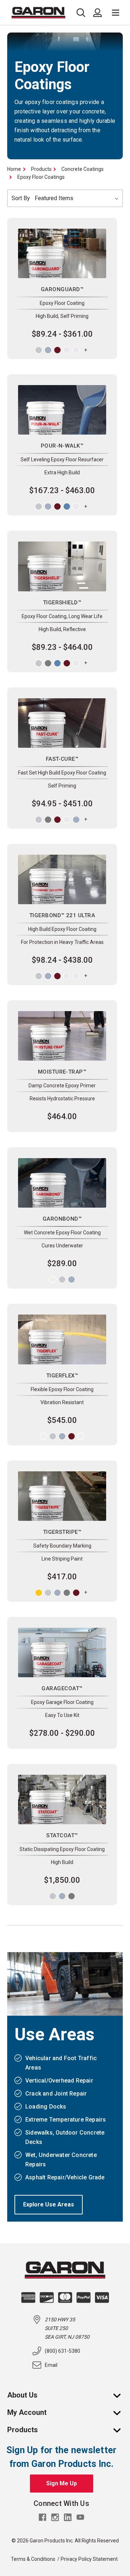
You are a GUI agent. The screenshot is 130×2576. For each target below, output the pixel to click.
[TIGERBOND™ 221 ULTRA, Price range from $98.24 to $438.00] (62, 879)
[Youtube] (80, 2517)
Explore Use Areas (49, 2204)
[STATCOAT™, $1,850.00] (62, 1800)
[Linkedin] (68, 2517)
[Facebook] (42, 2517)
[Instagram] (55, 2517)
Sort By (21, 198)
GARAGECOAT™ (62, 1688)
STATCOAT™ (62, 1835)
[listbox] (77, 198)
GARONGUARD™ (62, 289)
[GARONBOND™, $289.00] (62, 1183)
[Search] (83, 13)
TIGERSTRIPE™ (62, 1532)
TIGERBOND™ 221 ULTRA (62, 915)
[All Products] (121, 2430)
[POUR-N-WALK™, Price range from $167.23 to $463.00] (62, 410)
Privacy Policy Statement (89, 2559)
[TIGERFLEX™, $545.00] (62, 1339)
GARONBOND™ (62, 1219)
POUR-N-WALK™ (62, 446)
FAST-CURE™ (62, 759)
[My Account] (121, 2412)
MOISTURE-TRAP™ (62, 1072)
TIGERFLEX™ (62, 1376)
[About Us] (121, 2395)
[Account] (97, 13)
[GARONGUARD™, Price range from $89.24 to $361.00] (62, 253)
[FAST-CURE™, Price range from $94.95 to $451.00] (62, 723)
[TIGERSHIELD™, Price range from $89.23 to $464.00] (62, 566)
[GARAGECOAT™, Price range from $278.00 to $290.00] (62, 1652)
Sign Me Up (62, 2483)
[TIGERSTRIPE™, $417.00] (62, 1496)
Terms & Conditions (33, 2559)
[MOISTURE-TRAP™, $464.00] (62, 1036)
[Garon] (42, 13)
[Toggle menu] (116, 13)
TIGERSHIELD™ (62, 603)
